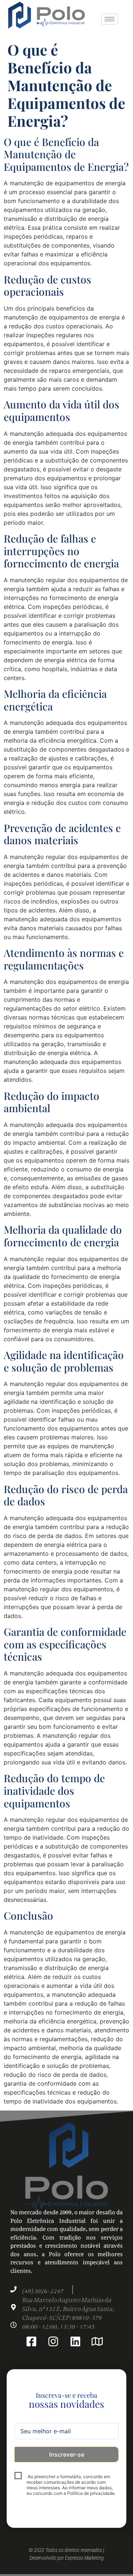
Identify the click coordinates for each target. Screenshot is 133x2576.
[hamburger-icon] (110, 19)
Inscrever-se (67, 2454)
